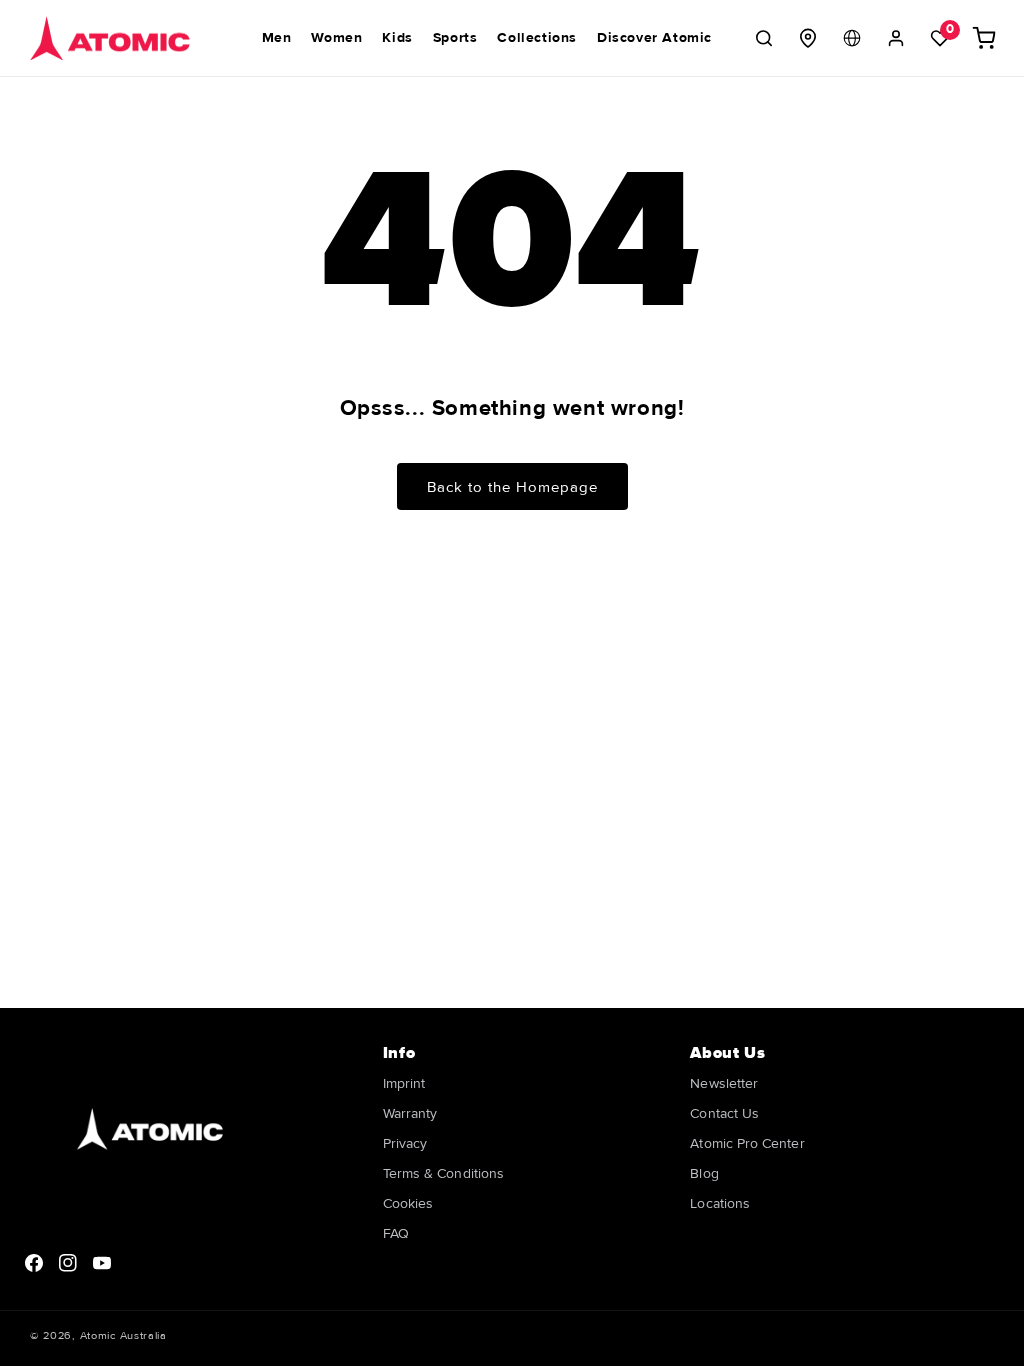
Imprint (404, 1084)
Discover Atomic (654, 37)
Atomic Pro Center (747, 1143)
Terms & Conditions (443, 1173)
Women (336, 37)
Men (277, 37)
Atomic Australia (123, 1335)
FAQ (396, 1233)
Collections (537, 37)
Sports (455, 37)
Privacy (405, 1143)
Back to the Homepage (512, 487)
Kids (397, 37)
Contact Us (724, 1113)
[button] (764, 38)
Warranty (410, 1113)
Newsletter (724, 1084)
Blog (704, 1173)
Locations (720, 1203)
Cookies (408, 1203)
